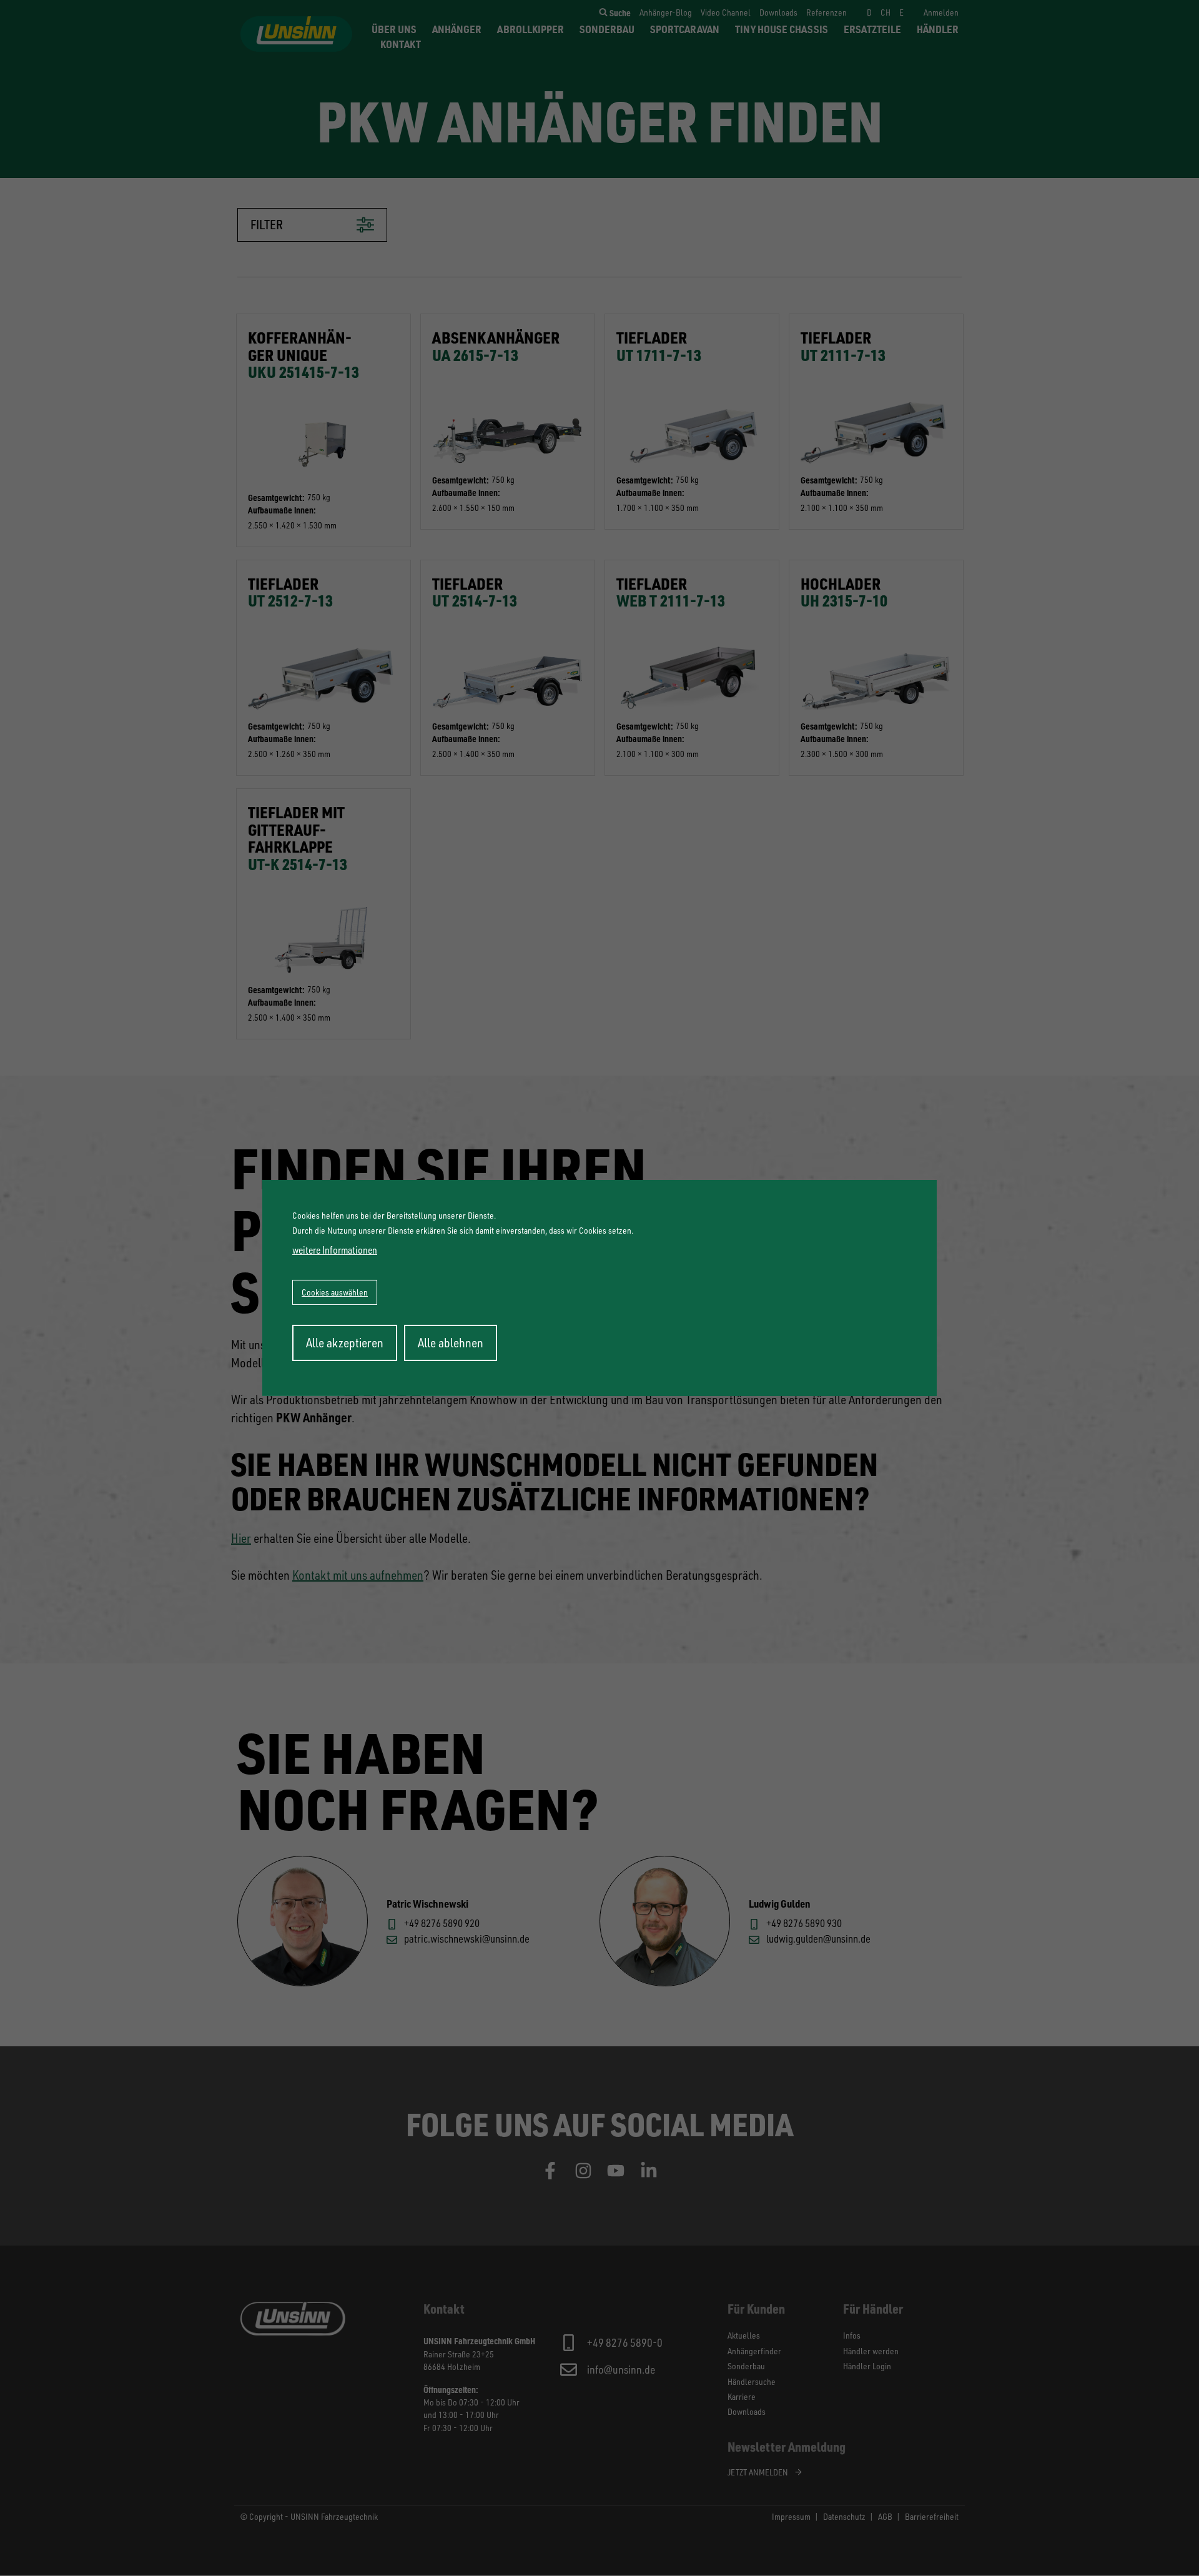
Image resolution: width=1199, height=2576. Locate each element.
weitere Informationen (335, 1250)
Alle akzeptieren (345, 1343)
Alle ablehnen (451, 1343)
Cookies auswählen (335, 1292)
